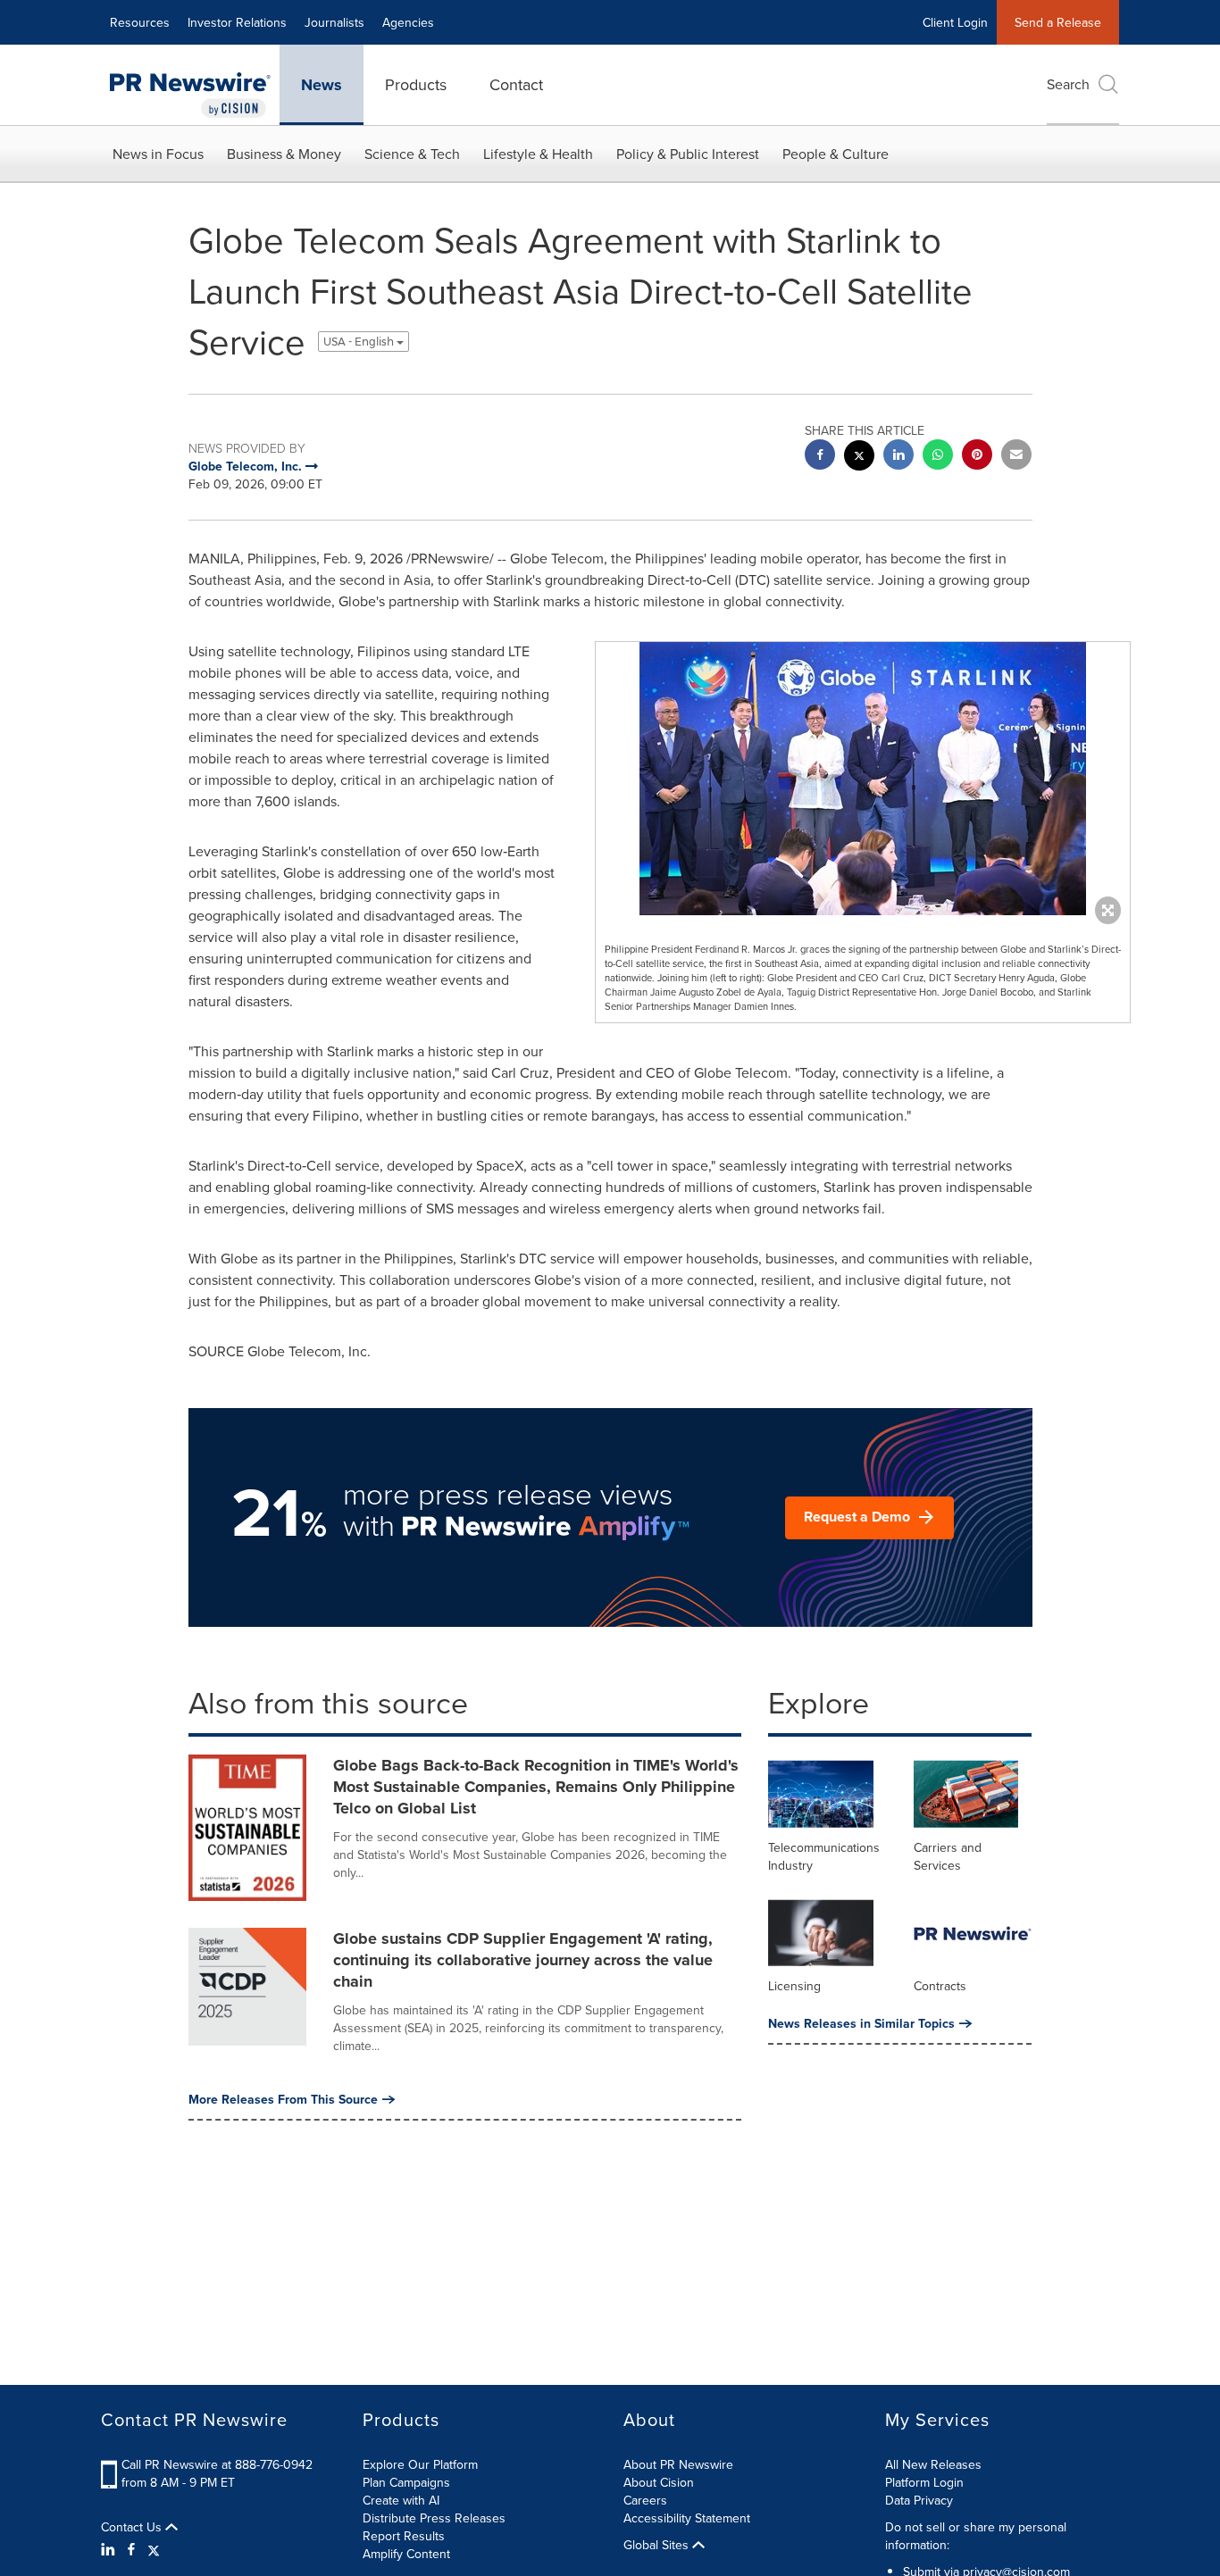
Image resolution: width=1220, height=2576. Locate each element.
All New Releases (933, 2464)
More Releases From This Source (283, 2099)
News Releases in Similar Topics (861, 2023)
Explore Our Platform (420, 2464)
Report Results (404, 2536)
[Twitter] (154, 2549)
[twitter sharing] (859, 458)
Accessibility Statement (687, 2518)
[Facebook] (131, 2549)
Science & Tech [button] (412, 154)
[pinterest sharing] (977, 457)
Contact (516, 84)
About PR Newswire (678, 2464)
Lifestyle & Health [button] (538, 154)
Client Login (955, 22)
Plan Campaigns (406, 2482)
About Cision (659, 2482)
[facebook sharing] (820, 457)
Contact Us (133, 2527)
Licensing (794, 1986)
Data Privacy (919, 2500)
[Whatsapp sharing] (938, 457)
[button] (863, 779)
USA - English (360, 342)
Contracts (940, 1986)
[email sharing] (1016, 457)
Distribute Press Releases (434, 2518)
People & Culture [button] (836, 154)
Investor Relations (237, 22)
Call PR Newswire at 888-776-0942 (217, 2464)
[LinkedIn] (110, 2549)
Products (416, 84)
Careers (645, 2500)
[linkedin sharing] (898, 457)
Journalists (334, 22)
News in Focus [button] (158, 154)
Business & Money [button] (284, 154)
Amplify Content (406, 2554)
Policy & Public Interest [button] (688, 154)
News (322, 85)
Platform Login (924, 2482)
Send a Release (1058, 22)
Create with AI (401, 2500)
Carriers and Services (948, 1856)
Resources (140, 22)
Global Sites (658, 2545)
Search (1068, 84)
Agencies (408, 22)
